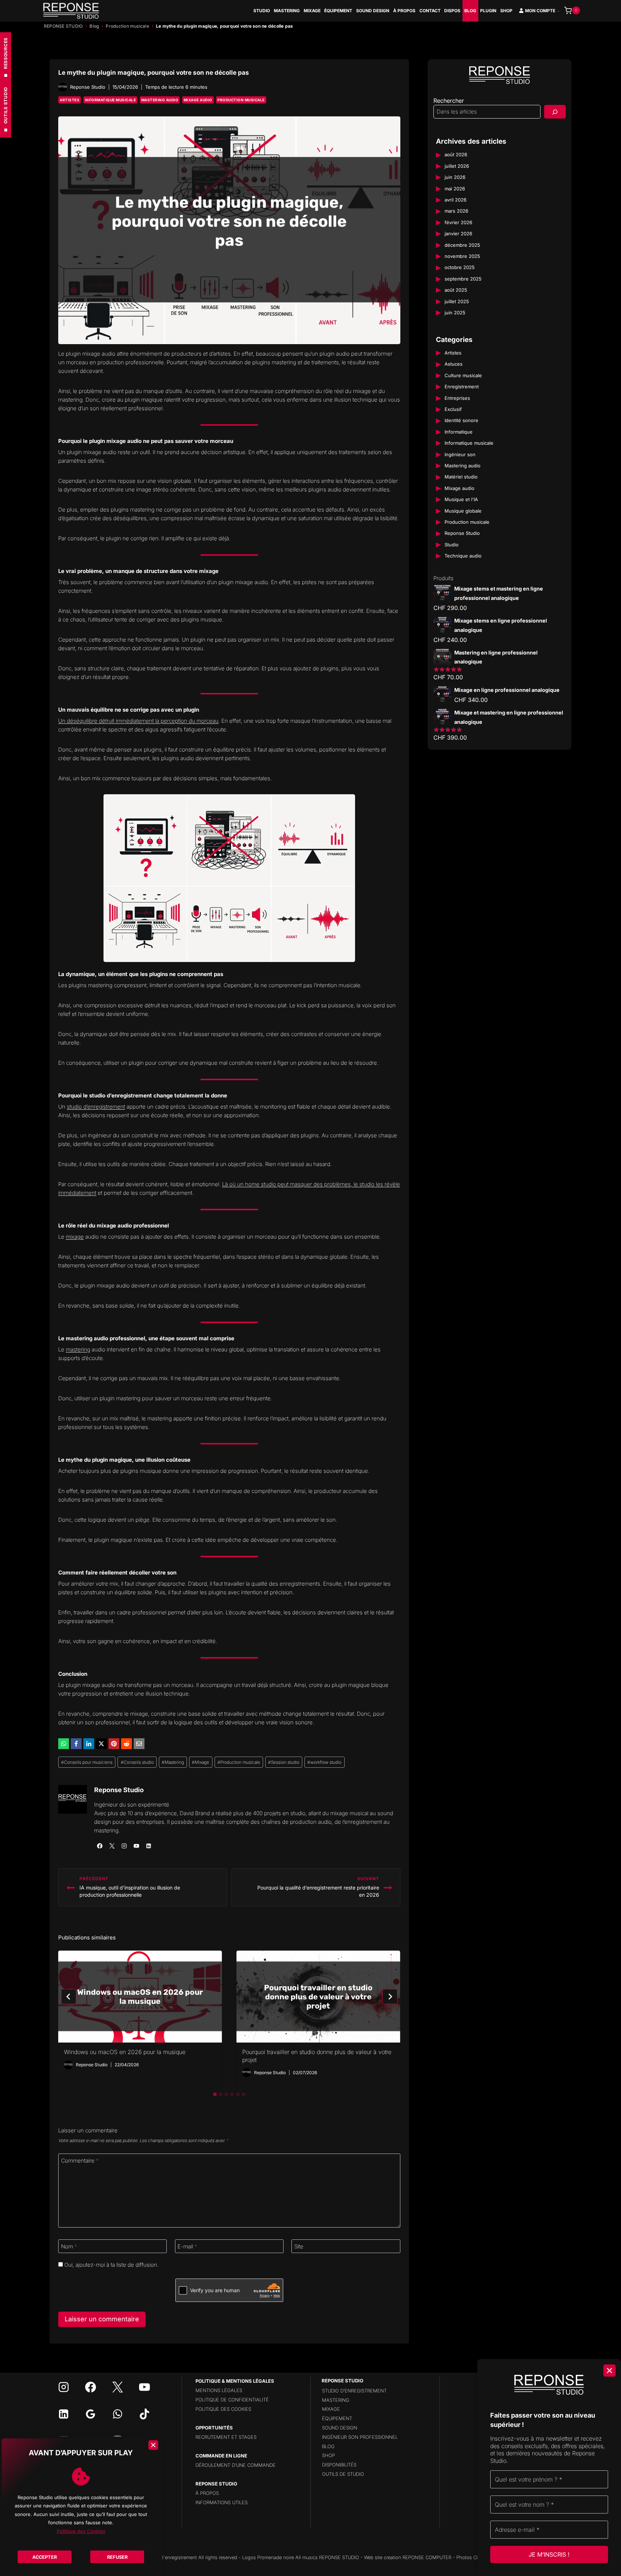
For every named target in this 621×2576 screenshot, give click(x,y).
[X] (101, 1744)
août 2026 (456, 155)
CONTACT (430, 11)
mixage (75, 1237)
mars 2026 (456, 211)
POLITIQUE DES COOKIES (223, 2409)
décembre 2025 (462, 245)
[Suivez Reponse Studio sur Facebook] (100, 1846)
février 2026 (458, 223)
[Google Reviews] (91, 2414)
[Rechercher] (555, 112)
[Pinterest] (114, 1744)
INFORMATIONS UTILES (222, 2502)
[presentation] (140, 1997)
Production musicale (127, 26)
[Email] (139, 1744)
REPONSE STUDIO (63, 26)
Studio (452, 545)
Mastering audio (160, 100)
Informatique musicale (111, 100)
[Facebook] (76, 1744)
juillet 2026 (457, 166)
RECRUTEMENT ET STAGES (226, 2437)
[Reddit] (126, 1744)
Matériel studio (461, 477)
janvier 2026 (458, 234)
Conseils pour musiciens (87, 1762)
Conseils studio (137, 1762)
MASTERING (287, 11)
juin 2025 (455, 313)
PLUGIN (488, 11)
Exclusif (453, 410)
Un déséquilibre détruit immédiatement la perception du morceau (138, 721)
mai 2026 (455, 189)
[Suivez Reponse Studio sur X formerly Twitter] (112, 1846)
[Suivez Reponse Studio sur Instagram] (124, 1846)
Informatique (459, 432)
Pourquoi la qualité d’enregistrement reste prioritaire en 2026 (318, 1887)
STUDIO (262, 11)
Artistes (70, 100)
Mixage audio (198, 100)
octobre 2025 (460, 268)
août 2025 (456, 290)
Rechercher (449, 101)
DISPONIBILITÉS (339, 2465)
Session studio (284, 1762)
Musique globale (463, 511)
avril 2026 (456, 200)
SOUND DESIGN (373, 11)
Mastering (173, 1762)
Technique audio (463, 556)
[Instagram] (64, 2387)
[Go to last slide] (69, 1997)
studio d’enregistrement (96, 1107)
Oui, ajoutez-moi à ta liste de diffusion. (111, 2265)
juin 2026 (455, 177)
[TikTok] (144, 2414)
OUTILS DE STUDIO (343, 2474)
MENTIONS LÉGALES (219, 2390)
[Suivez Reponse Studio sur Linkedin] (148, 1846)
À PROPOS (404, 11)
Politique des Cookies (81, 2531)
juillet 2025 (457, 301)
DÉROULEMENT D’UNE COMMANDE (236, 2465)
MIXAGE (312, 11)
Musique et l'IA (461, 500)
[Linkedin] (64, 2414)
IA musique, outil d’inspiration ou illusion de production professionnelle (130, 1887)
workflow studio (324, 1762)
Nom (69, 2246)
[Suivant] (390, 1997)
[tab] (215, 2094)
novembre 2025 (462, 256)
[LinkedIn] (89, 1744)
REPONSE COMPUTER (427, 2557)
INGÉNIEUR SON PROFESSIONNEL (360, 2437)
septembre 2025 (463, 279)
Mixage (201, 1762)
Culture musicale (463, 376)
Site (299, 2246)
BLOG (470, 11)
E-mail (187, 2246)
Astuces (454, 364)
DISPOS (452, 11)
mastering (78, 1349)
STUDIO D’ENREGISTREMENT (354, 2391)
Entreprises (457, 398)
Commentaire (80, 2161)
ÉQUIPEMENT (338, 11)
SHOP (506, 11)
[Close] (153, 2445)
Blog (94, 26)
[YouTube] (144, 2387)
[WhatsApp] (64, 1744)
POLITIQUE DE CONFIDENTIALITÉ (232, 2400)
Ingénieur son (460, 454)
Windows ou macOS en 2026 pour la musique (125, 2052)
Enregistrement (462, 387)
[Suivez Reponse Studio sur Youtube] (136, 1846)
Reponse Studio (119, 1790)
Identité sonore (461, 421)
